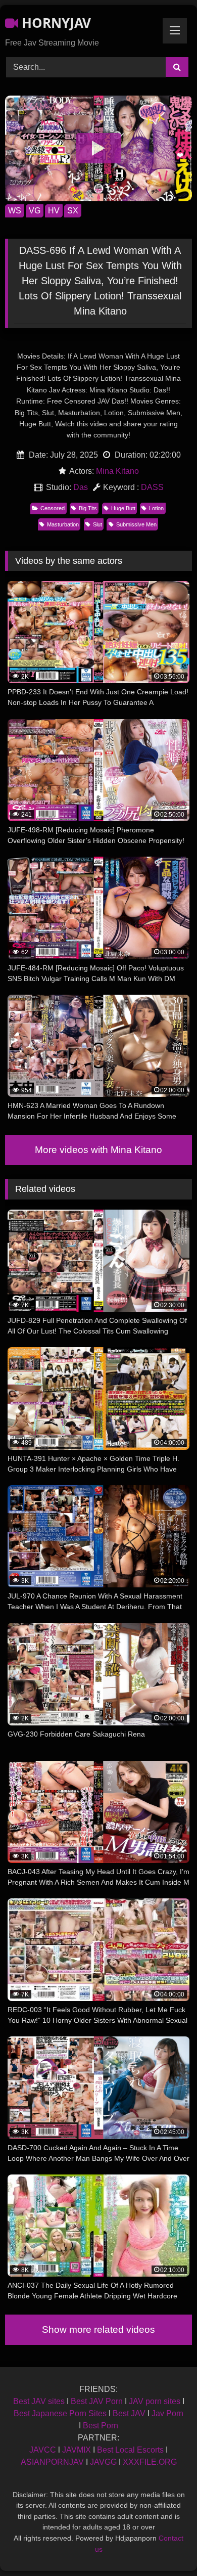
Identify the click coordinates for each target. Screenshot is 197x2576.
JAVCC (43, 2450)
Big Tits (88, 508)
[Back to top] (166, 2546)
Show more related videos (98, 2329)
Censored (53, 508)
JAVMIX (77, 2450)
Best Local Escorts (130, 2450)
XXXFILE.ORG (150, 2462)
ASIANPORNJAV (52, 2462)
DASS (152, 487)
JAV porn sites (155, 2401)
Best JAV (129, 2413)
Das (81, 487)
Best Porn (101, 2426)
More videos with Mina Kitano (98, 1150)
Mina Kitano (117, 471)
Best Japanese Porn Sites (60, 2413)
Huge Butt (123, 508)
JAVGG (103, 2462)
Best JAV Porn (97, 2401)
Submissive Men (136, 524)
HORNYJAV (55, 23)
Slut (97, 524)
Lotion (156, 508)
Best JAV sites (39, 2401)
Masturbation (63, 524)
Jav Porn (167, 2413)
